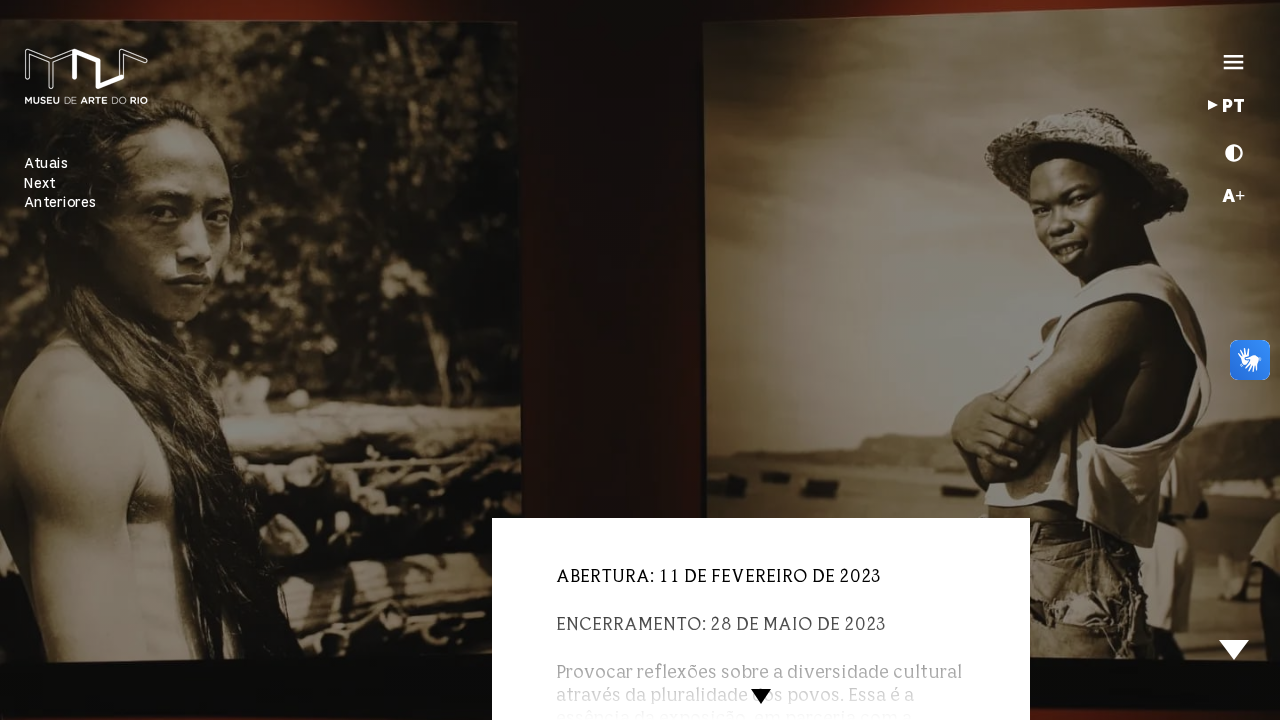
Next (39, 183)
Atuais (46, 163)
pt (1233, 107)
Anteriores (60, 202)
